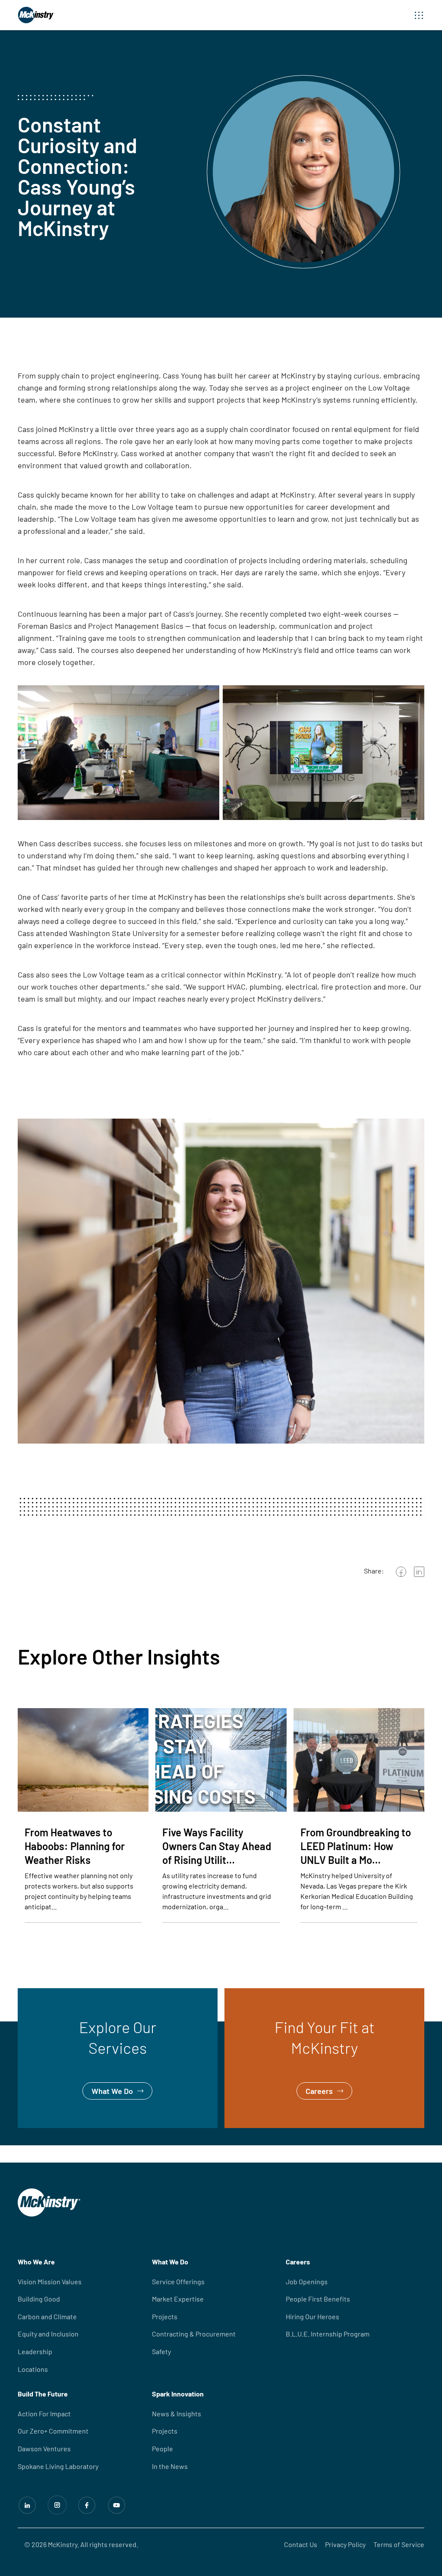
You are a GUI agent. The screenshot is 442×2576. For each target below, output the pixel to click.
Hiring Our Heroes (313, 2316)
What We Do (38, 1994)
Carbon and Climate (47, 2316)
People (163, 2448)
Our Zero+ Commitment (53, 2431)
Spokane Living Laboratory (58, 2466)
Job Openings (307, 2281)
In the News (170, 2466)
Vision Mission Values (50, 2281)
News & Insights (177, 2414)
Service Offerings (178, 2281)
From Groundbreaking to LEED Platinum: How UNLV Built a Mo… (356, 1846)
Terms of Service (399, 2544)
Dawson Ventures (44, 2448)
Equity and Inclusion (48, 2334)
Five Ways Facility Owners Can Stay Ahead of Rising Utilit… (217, 1846)
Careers (238, 1994)
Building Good (39, 2299)
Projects (165, 2316)
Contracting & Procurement (194, 2334)
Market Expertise (178, 2299)
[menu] (419, 15)
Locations (33, 2369)
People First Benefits (318, 2299)
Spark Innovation (178, 2394)
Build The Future (43, 2394)
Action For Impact (44, 2414)
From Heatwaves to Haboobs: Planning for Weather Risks (75, 1846)
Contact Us (301, 2544)
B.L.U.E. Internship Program (328, 2334)
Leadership (35, 2351)
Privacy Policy (345, 2544)
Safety (161, 2351)
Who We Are (36, 2262)
